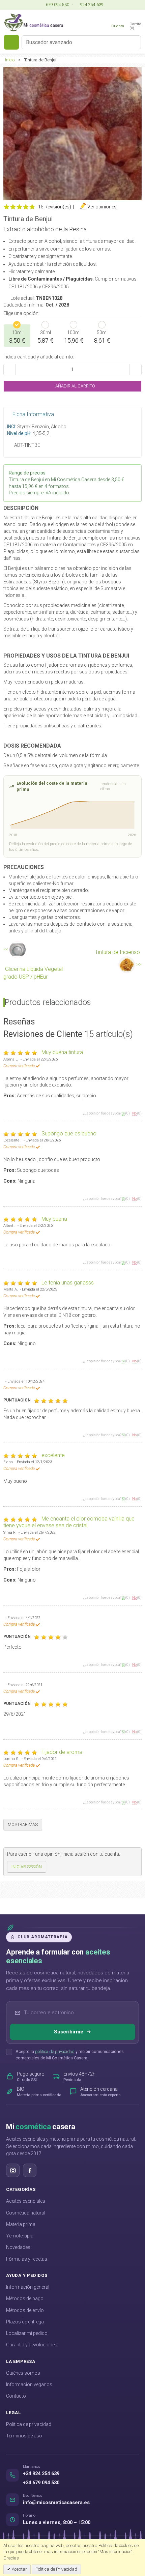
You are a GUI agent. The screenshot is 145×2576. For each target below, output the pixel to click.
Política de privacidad (29, 2424)
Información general (28, 2287)
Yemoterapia (20, 2236)
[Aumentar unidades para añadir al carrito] (136, 370)
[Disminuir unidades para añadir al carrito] (9, 370)
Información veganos (29, 2384)
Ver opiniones (102, 207)
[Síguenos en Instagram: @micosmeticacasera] (13, 2170)
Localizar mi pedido (27, 2333)
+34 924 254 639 (41, 2474)
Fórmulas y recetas (27, 2259)
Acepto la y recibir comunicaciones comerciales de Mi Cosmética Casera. (70, 2055)
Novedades (18, 2247)
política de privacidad (55, 2051)
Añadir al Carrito (75, 386)
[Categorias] (11, 42)
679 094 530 (57, 5)
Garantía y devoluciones (32, 2345)
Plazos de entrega (25, 2322)
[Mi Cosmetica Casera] (34, 22)
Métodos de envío (25, 2310)
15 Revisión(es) (55, 207)
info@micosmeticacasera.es (56, 2503)
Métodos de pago (25, 2298)
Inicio (10, 60)
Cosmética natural (26, 2213)
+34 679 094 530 (41, 2483)
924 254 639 (91, 5)
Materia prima (21, 2224)
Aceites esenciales (26, 2201)
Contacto (16, 2396)
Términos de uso (24, 2436)
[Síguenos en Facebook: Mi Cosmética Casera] (30, 2170)
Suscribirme (69, 2032)
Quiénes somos (23, 2373)
